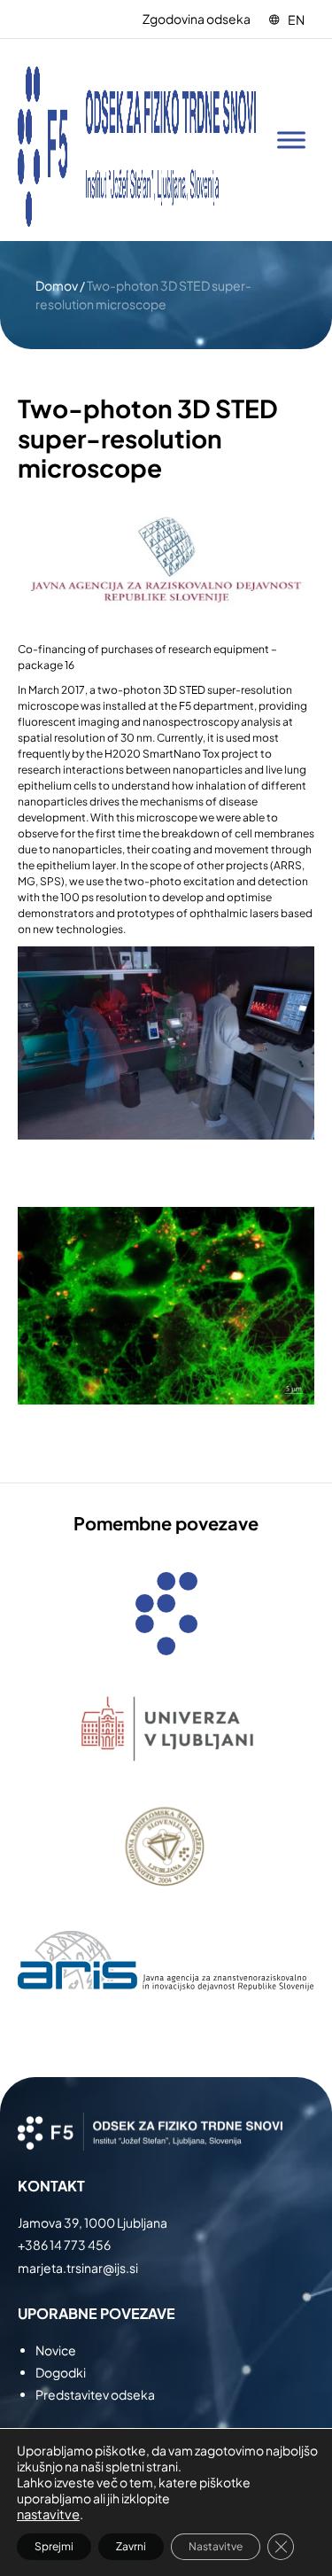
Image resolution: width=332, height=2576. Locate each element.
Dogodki (61, 2372)
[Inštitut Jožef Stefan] (137, 140)
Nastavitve (216, 2546)
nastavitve (48, 2514)
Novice (56, 2350)
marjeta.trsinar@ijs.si (78, 2268)
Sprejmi (54, 2546)
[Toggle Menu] (291, 140)
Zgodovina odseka (197, 19)
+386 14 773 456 (64, 2245)
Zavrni (131, 2546)
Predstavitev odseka (95, 2394)
